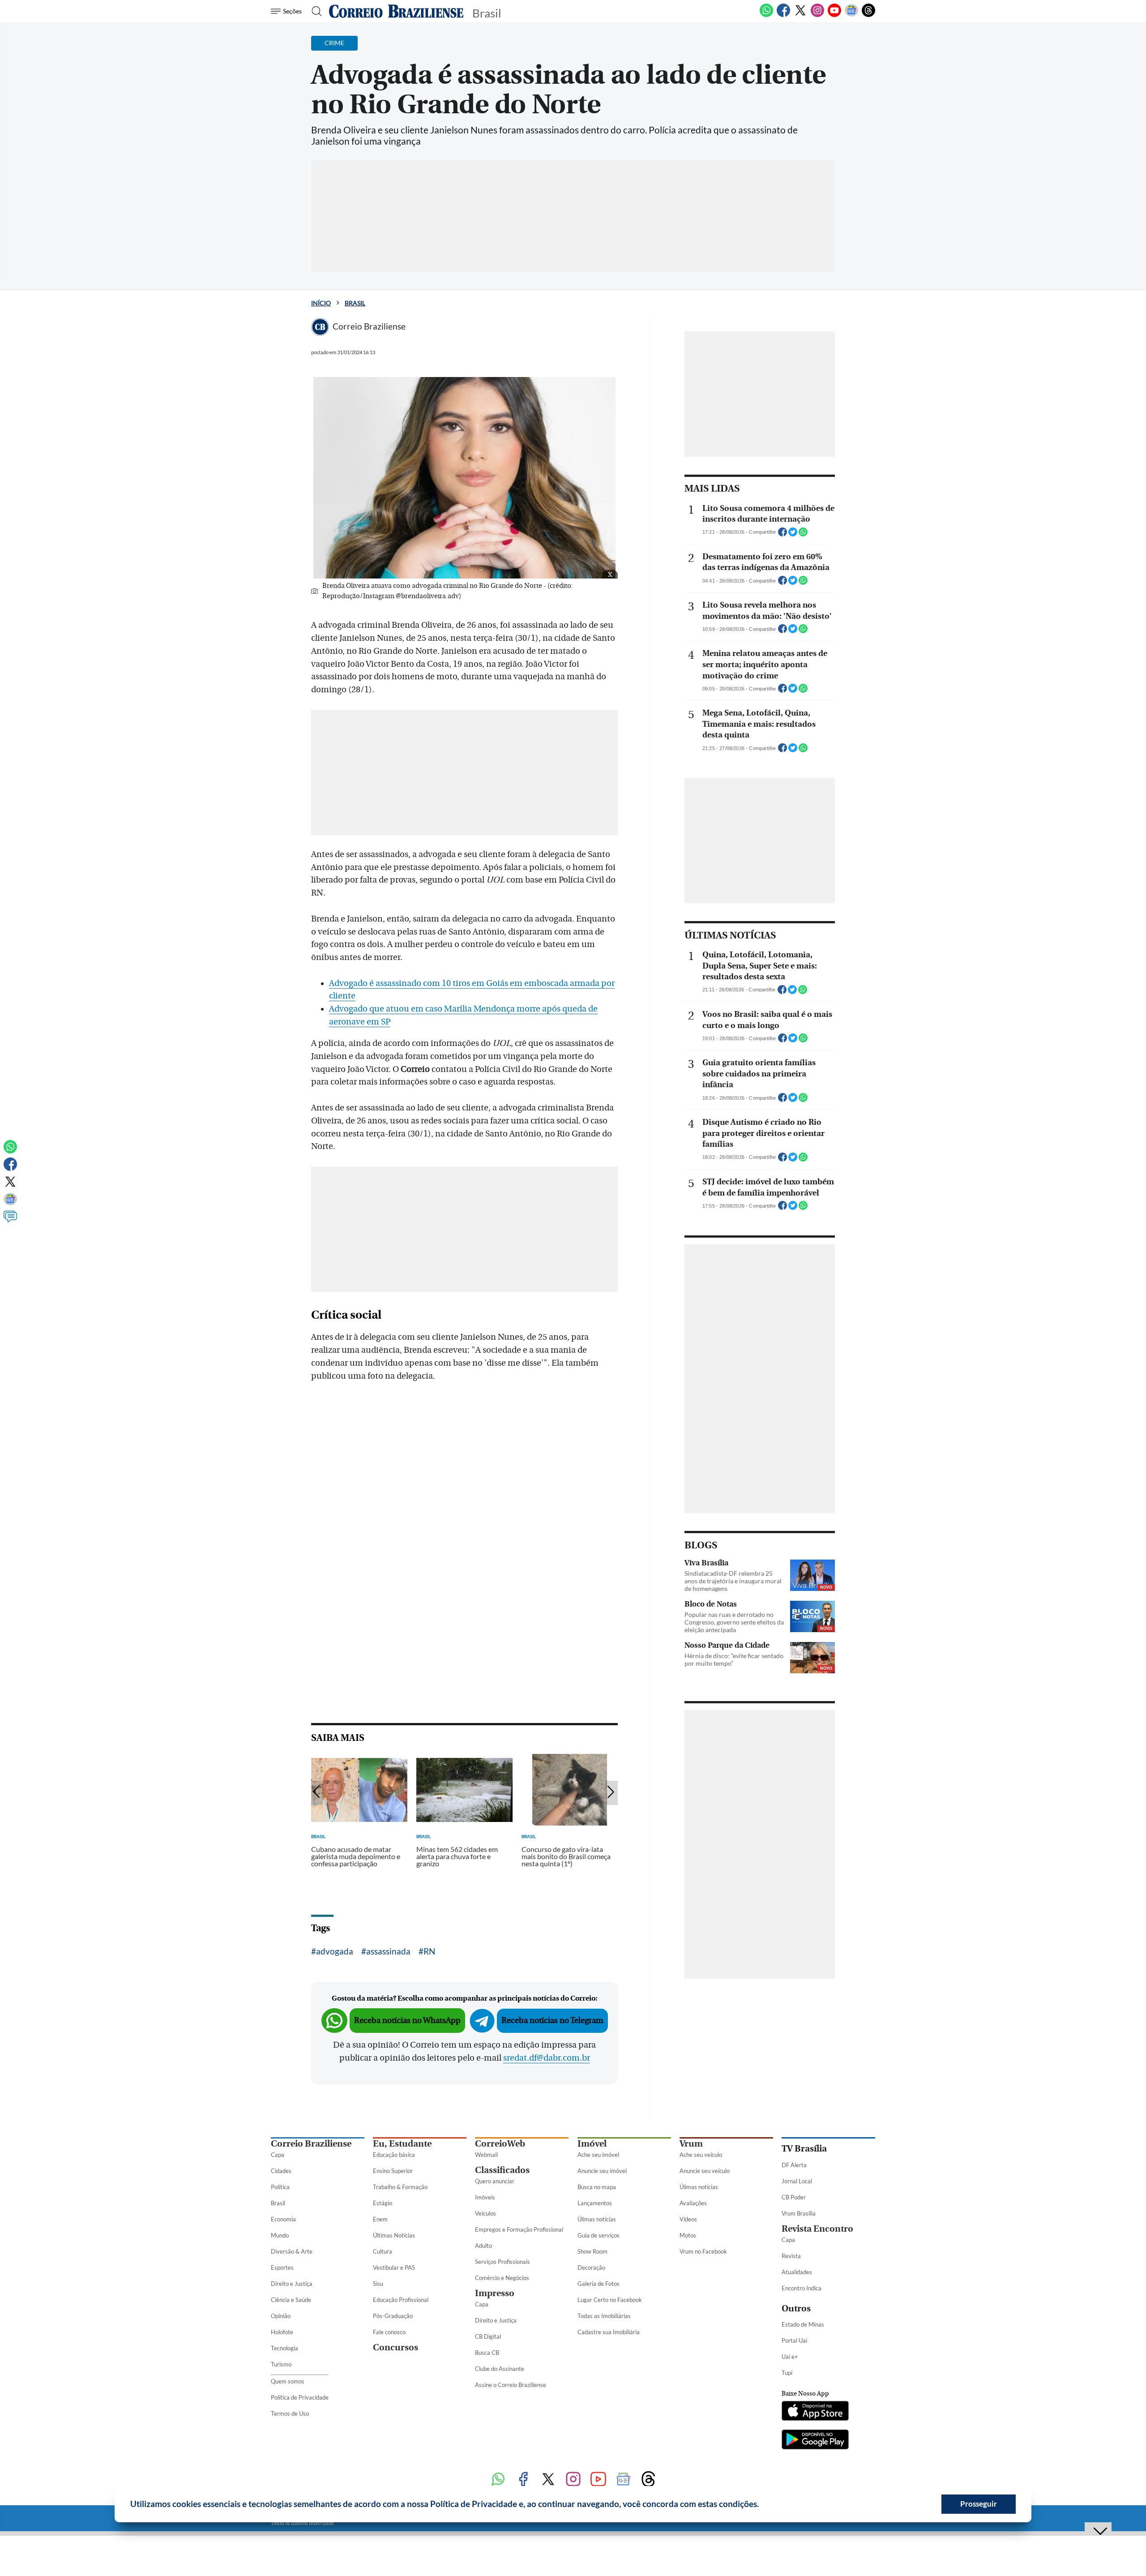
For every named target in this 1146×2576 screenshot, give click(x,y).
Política (280, 2187)
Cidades (281, 2171)
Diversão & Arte (292, 2251)
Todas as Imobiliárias (604, 2316)
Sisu (378, 2284)
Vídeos (688, 2219)
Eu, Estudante (402, 2144)
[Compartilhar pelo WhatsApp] (803, 535)
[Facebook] (783, 15)
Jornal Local (797, 2181)
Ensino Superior (393, 2171)
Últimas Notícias (394, 2235)
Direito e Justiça (292, 2284)
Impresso (495, 2293)
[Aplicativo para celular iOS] (815, 2412)
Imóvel (592, 2144)
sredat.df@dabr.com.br (547, 2058)
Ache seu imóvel (598, 2155)
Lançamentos (595, 2203)
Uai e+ (790, 2357)
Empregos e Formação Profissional (519, 2229)
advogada (335, 1951)
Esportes (282, 2267)
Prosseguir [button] (979, 2504)
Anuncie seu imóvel (602, 2171)
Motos (688, 2235)
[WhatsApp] (766, 15)
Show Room (592, 2251)
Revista (791, 2256)
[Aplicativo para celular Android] (815, 2440)
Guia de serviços (599, 2235)
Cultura (383, 2251)
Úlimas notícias (597, 2219)
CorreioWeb (500, 2144)
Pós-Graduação (393, 2316)
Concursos (396, 2347)
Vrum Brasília (799, 2213)
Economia (283, 2219)
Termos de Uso (290, 2413)
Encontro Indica (802, 2288)
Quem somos (288, 2381)
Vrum (691, 2144)
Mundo (280, 2235)
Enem (380, 2219)
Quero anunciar (495, 2181)
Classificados (502, 2170)
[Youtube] (834, 15)
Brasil (355, 303)
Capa (278, 2155)
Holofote (282, 2332)
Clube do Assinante (500, 2369)
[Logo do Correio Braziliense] (396, 11)
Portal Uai (794, 2340)
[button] (762, 2505)
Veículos (485, 2213)
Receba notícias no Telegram (552, 2021)
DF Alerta (794, 2165)
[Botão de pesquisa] (314, 11)
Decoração (591, 2267)
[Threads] (868, 15)
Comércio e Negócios (502, 2278)
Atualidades (797, 2272)
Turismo (281, 2364)
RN (429, 1951)
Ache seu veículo (701, 2155)
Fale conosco (389, 2332)
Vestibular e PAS (394, 2267)
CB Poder (794, 2197)
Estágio (383, 2203)
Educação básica (394, 2155)
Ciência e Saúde (291, 2300)
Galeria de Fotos (599, 2284)
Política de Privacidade (300, 2397)
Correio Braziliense (311, 2144)
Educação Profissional (401, 2300)
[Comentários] (10, 1221)
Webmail (486, 2155)
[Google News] (851, 15)
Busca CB (487, 2353)
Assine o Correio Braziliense (511, 2385)
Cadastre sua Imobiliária (609, 2332)
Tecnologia (284, 2348)
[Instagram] (817, 15)
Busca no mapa (597, 2187)
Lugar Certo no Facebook (610, 2300)
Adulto (483, 2246)
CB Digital (488, 2336)
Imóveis (485, 2197)
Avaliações (693, 2203)
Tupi (787, 2373)
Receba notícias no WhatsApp (407, 2021)
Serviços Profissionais (502, 2262)
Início (321, 303)
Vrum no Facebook (703, 2251)
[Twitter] (800, 15)
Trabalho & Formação (400, 2187)
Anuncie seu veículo (705, 2171)
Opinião (281, 2316)
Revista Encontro (817, 2229)
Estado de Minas (803, 2324)
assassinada (388, 1951)
